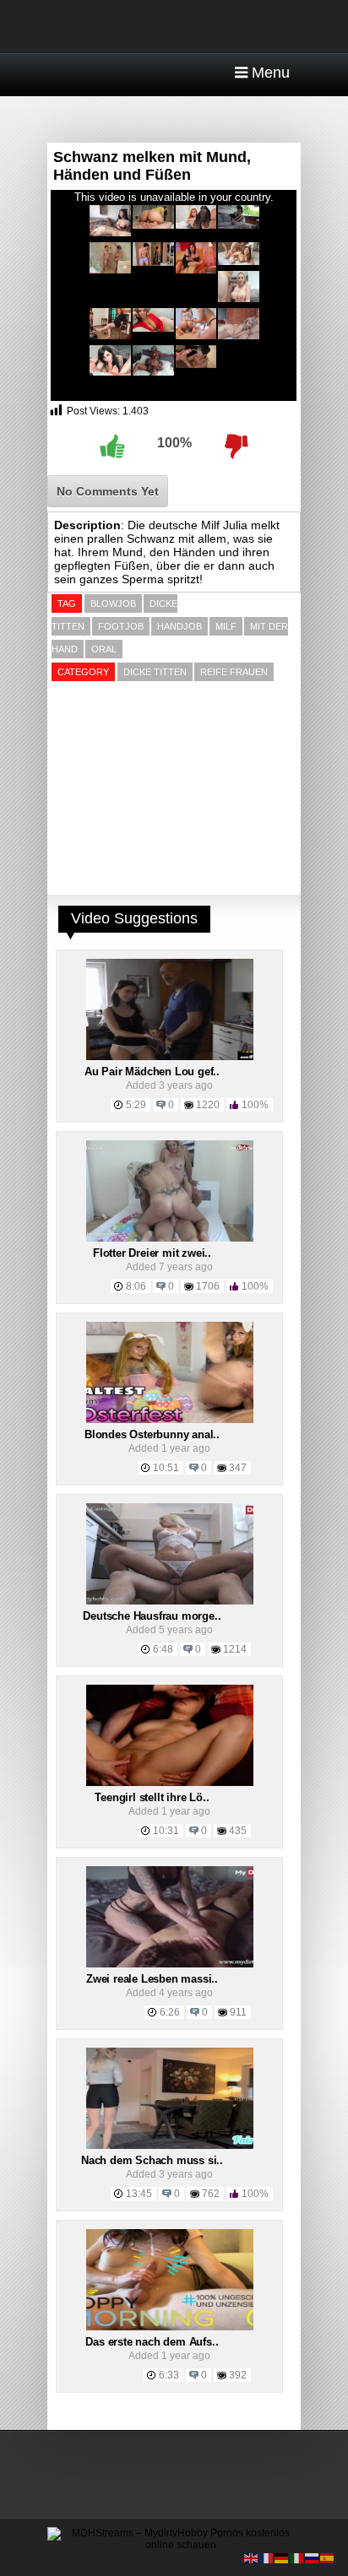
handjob (179, 626)
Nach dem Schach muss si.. (152, 2160)
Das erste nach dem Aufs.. (152, 2342)
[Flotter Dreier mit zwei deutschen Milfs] (170, 1238)
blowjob (113, 603)
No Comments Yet (108, 491)
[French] (267, 2557)
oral (104, 649)
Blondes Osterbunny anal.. (152, 1434)
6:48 (163, 1649)
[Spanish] (328, 2557)
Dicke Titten (155, 672)
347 (238, 1468)
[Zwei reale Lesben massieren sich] (170, 1964)
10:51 (166, 1468)
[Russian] (313, 2557)
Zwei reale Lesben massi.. (152, 1979)
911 (238, 2012)
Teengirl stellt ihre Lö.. (152, 1797)
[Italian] (297, 2557)
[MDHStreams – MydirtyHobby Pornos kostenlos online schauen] (174, 2545)
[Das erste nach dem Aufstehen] (170, 2327)
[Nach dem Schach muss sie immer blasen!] (170, 2146)
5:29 (136, 1105)
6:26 (170, 2012)
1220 (208, 1105)
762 (211, 2194)
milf (226, 626)
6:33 (169, 2375)
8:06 (136, 1286)
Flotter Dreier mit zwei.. (152, 1253)
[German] (282, 2557)
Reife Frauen (234, 672)
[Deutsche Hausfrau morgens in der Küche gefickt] (170, 1601)
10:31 (166, 1831)
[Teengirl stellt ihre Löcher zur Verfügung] (170, 1783)
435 (238, 1831)
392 (238, 2375)
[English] (252, 2557)
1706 (208, 1286)
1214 (235, 1649)
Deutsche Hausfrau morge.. (152, 1616)
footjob (121, 626)
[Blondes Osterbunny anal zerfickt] (170, 1420)
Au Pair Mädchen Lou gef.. (152, 1072)
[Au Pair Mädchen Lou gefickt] (170, 1057)
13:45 (139, 2194)
